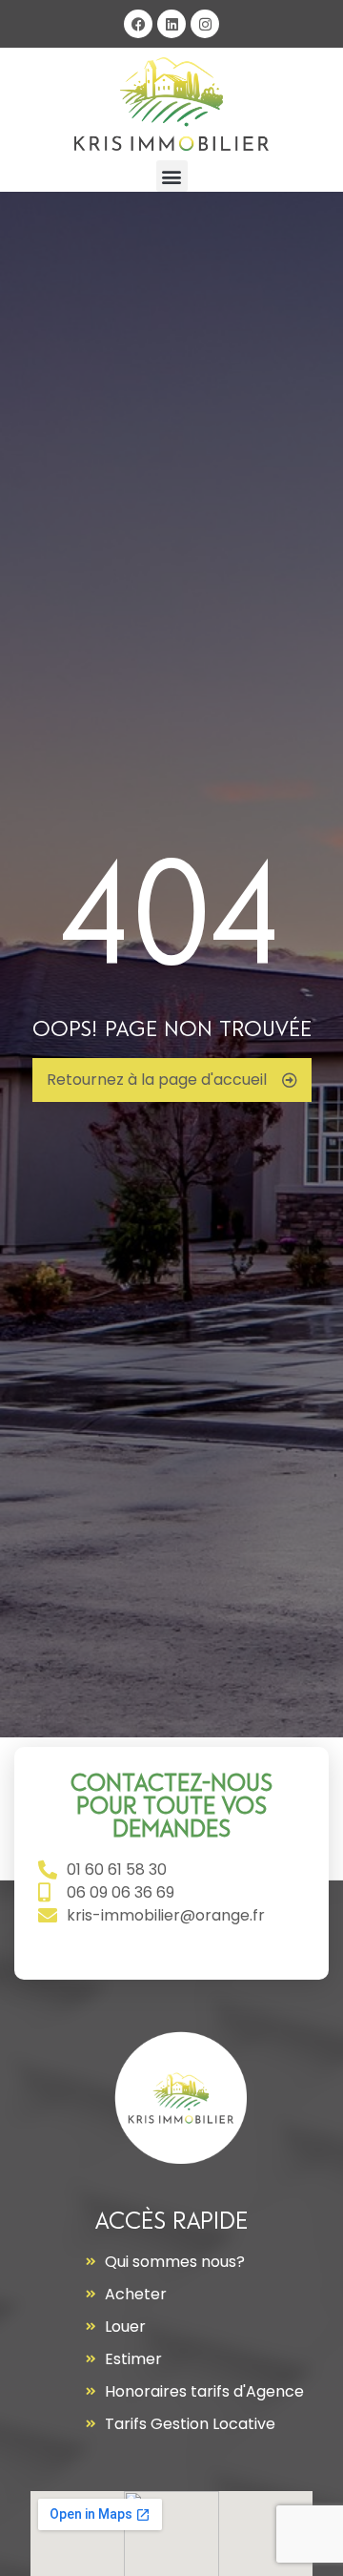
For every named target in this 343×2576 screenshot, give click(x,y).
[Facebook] (138, 24)
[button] (172, 176)
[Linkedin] (171, 24)
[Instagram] (205, 24)
